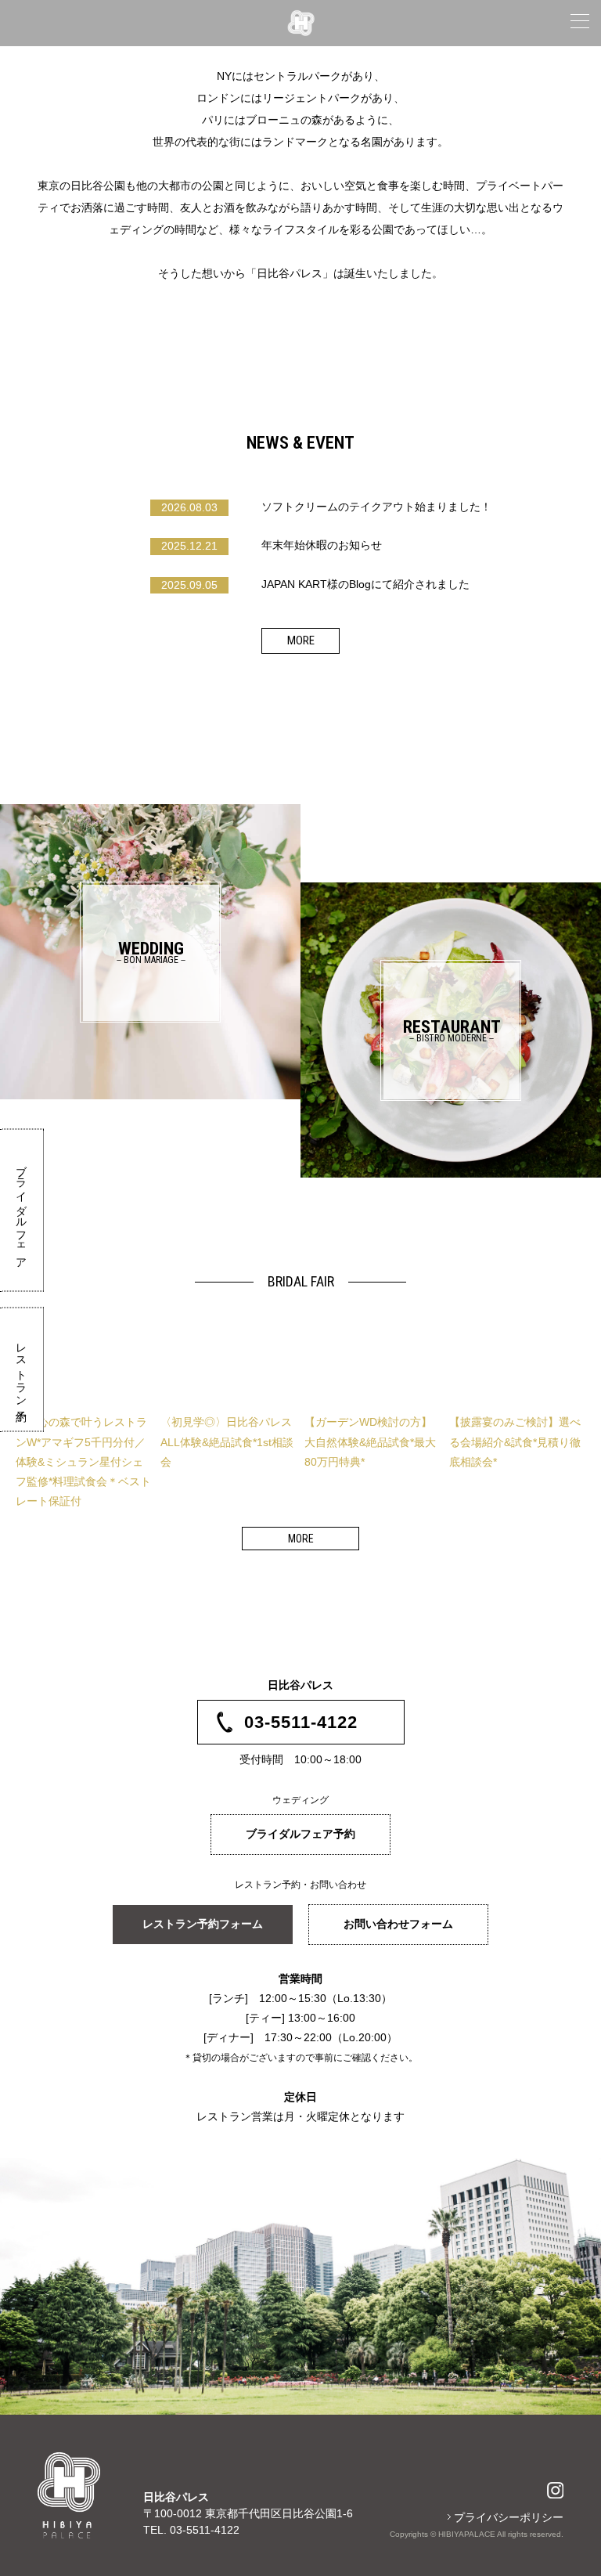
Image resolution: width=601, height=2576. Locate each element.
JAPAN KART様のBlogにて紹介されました (315, 584)
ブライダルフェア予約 (300, 1834)
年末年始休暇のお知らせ (272, 545)
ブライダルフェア (22, 1210)
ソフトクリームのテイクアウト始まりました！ (316, 507)
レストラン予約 (22, 1370)
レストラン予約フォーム (203, 1924)
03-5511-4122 (301, 1722)
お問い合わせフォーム (398, 1924)
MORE (301, 640)
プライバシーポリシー (509, 2517)
